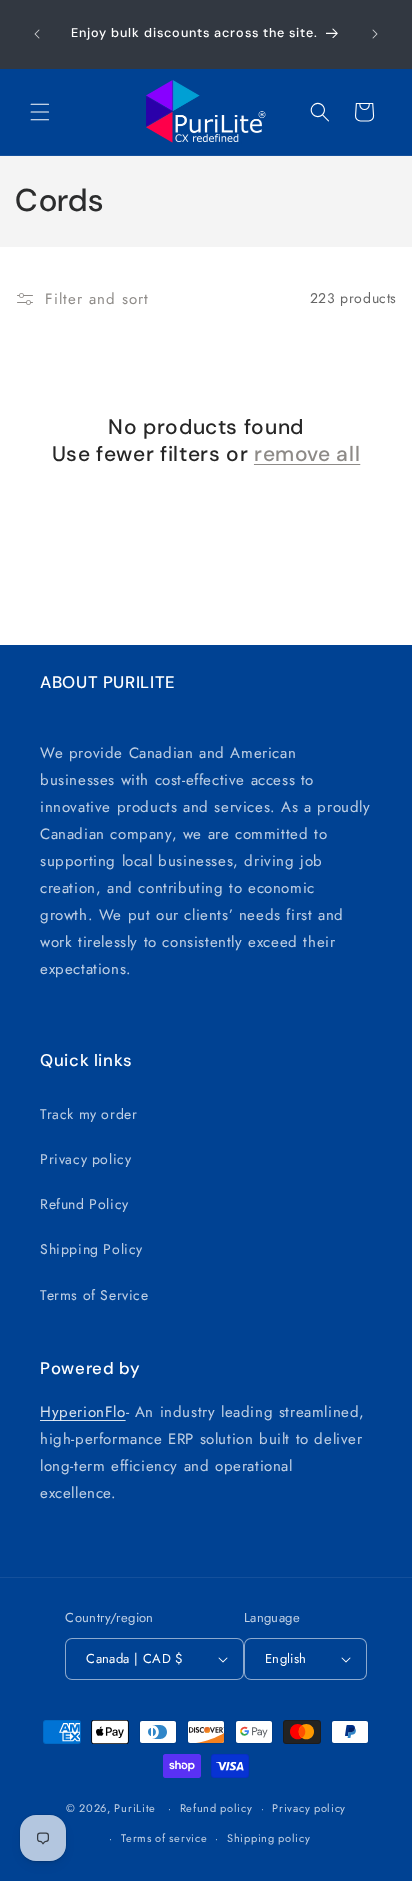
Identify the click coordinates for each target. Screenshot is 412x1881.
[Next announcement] (375, 34)
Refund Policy (84, 1204)
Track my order (88, 1114)
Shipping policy (269, 1838)
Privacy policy (85, 1159)
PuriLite (135, 1808)
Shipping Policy (91, 1249)
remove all (307, 454)
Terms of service (164, 1838)
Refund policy (216, 1808)
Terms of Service (94, 1295)
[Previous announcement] (37, 34)
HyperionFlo (83, 1412)
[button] (40, 112)
